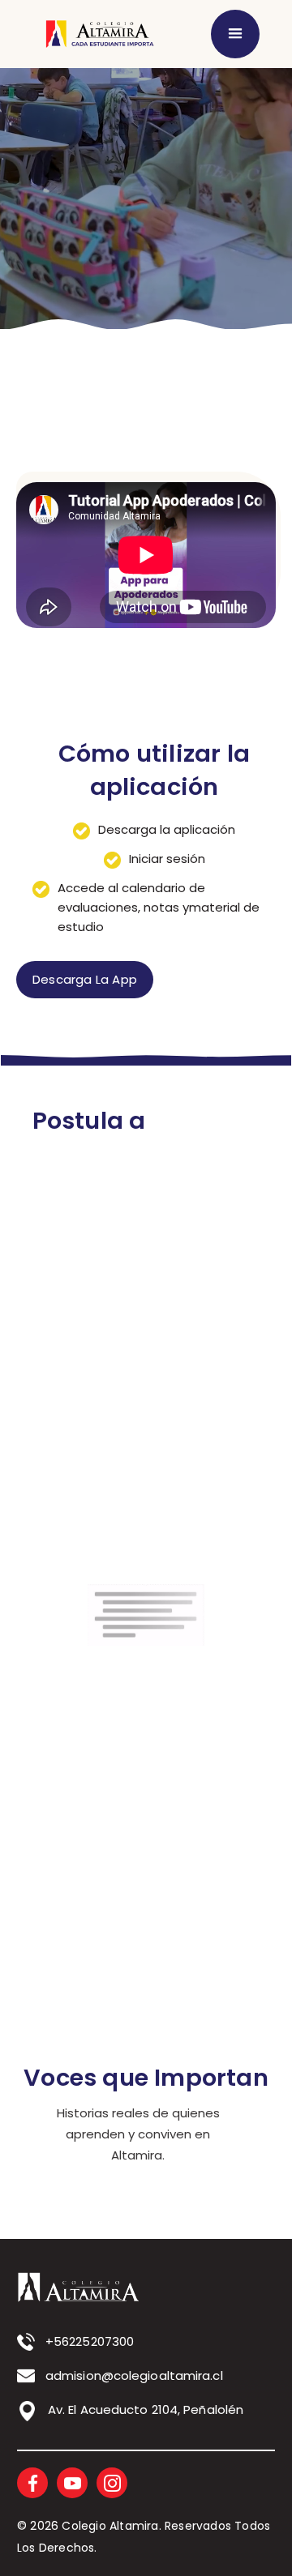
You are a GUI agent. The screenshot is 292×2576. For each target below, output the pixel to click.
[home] (97, 34)
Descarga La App (85, 979)
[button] (235, 34)
